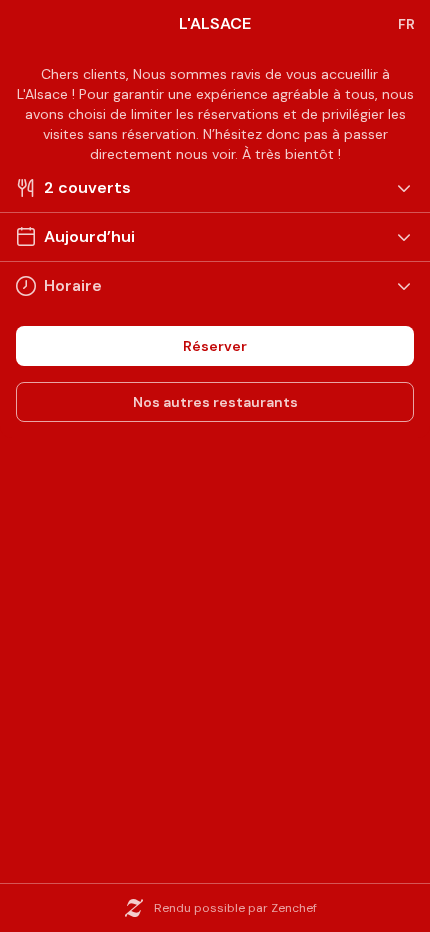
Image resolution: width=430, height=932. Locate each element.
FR (406, 24)
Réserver (215, 346)
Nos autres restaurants (215, 402)
